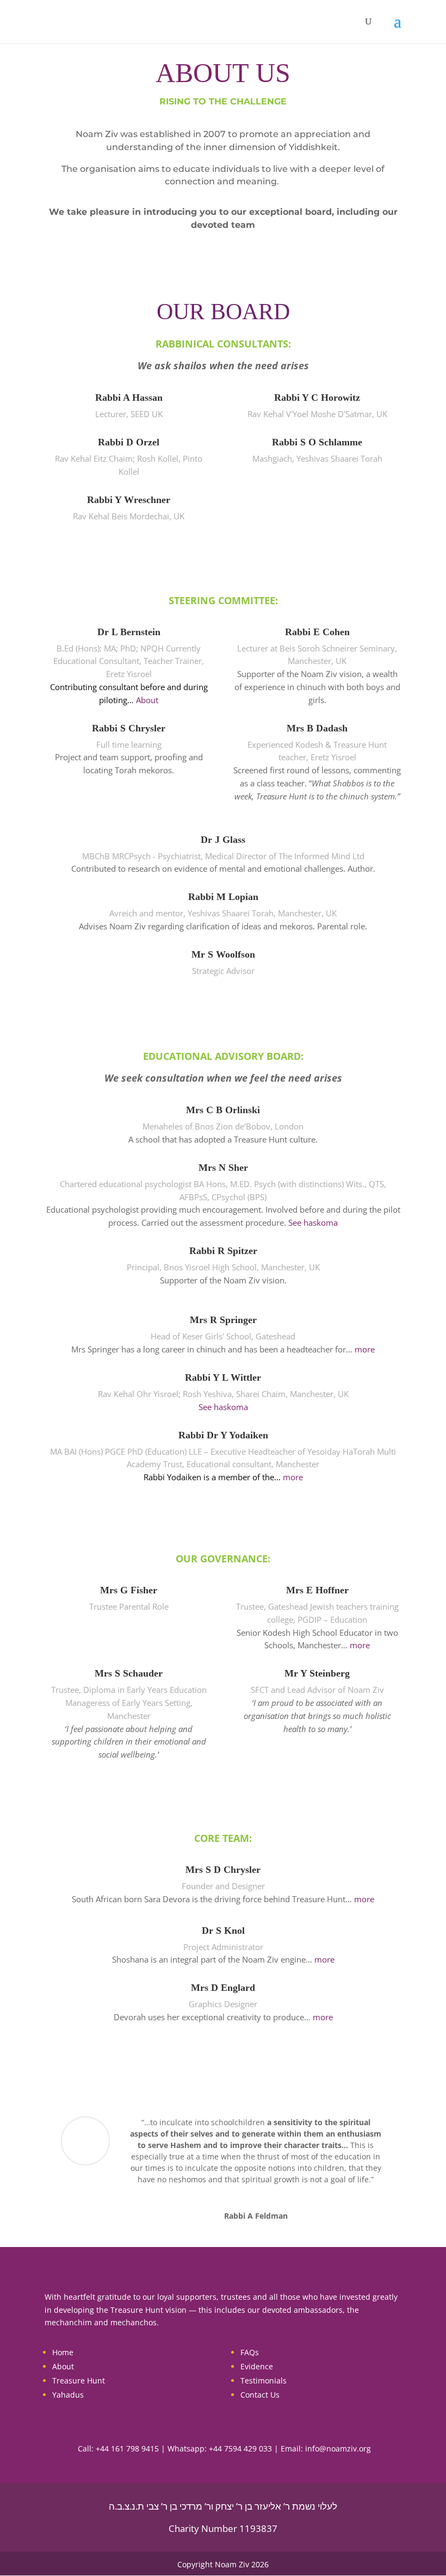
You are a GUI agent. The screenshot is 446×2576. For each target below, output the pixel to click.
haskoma (321, 1222)
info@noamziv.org (338, 2448)
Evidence (257, 2366)
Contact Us (260, 2395)
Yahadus (68, 2395)
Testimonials (264, 2381)
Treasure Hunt (79, 2381)
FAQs (250, 2352)
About (147, 700)
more (365, 1349)
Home (63, 2352)
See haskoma (223, 1407)
